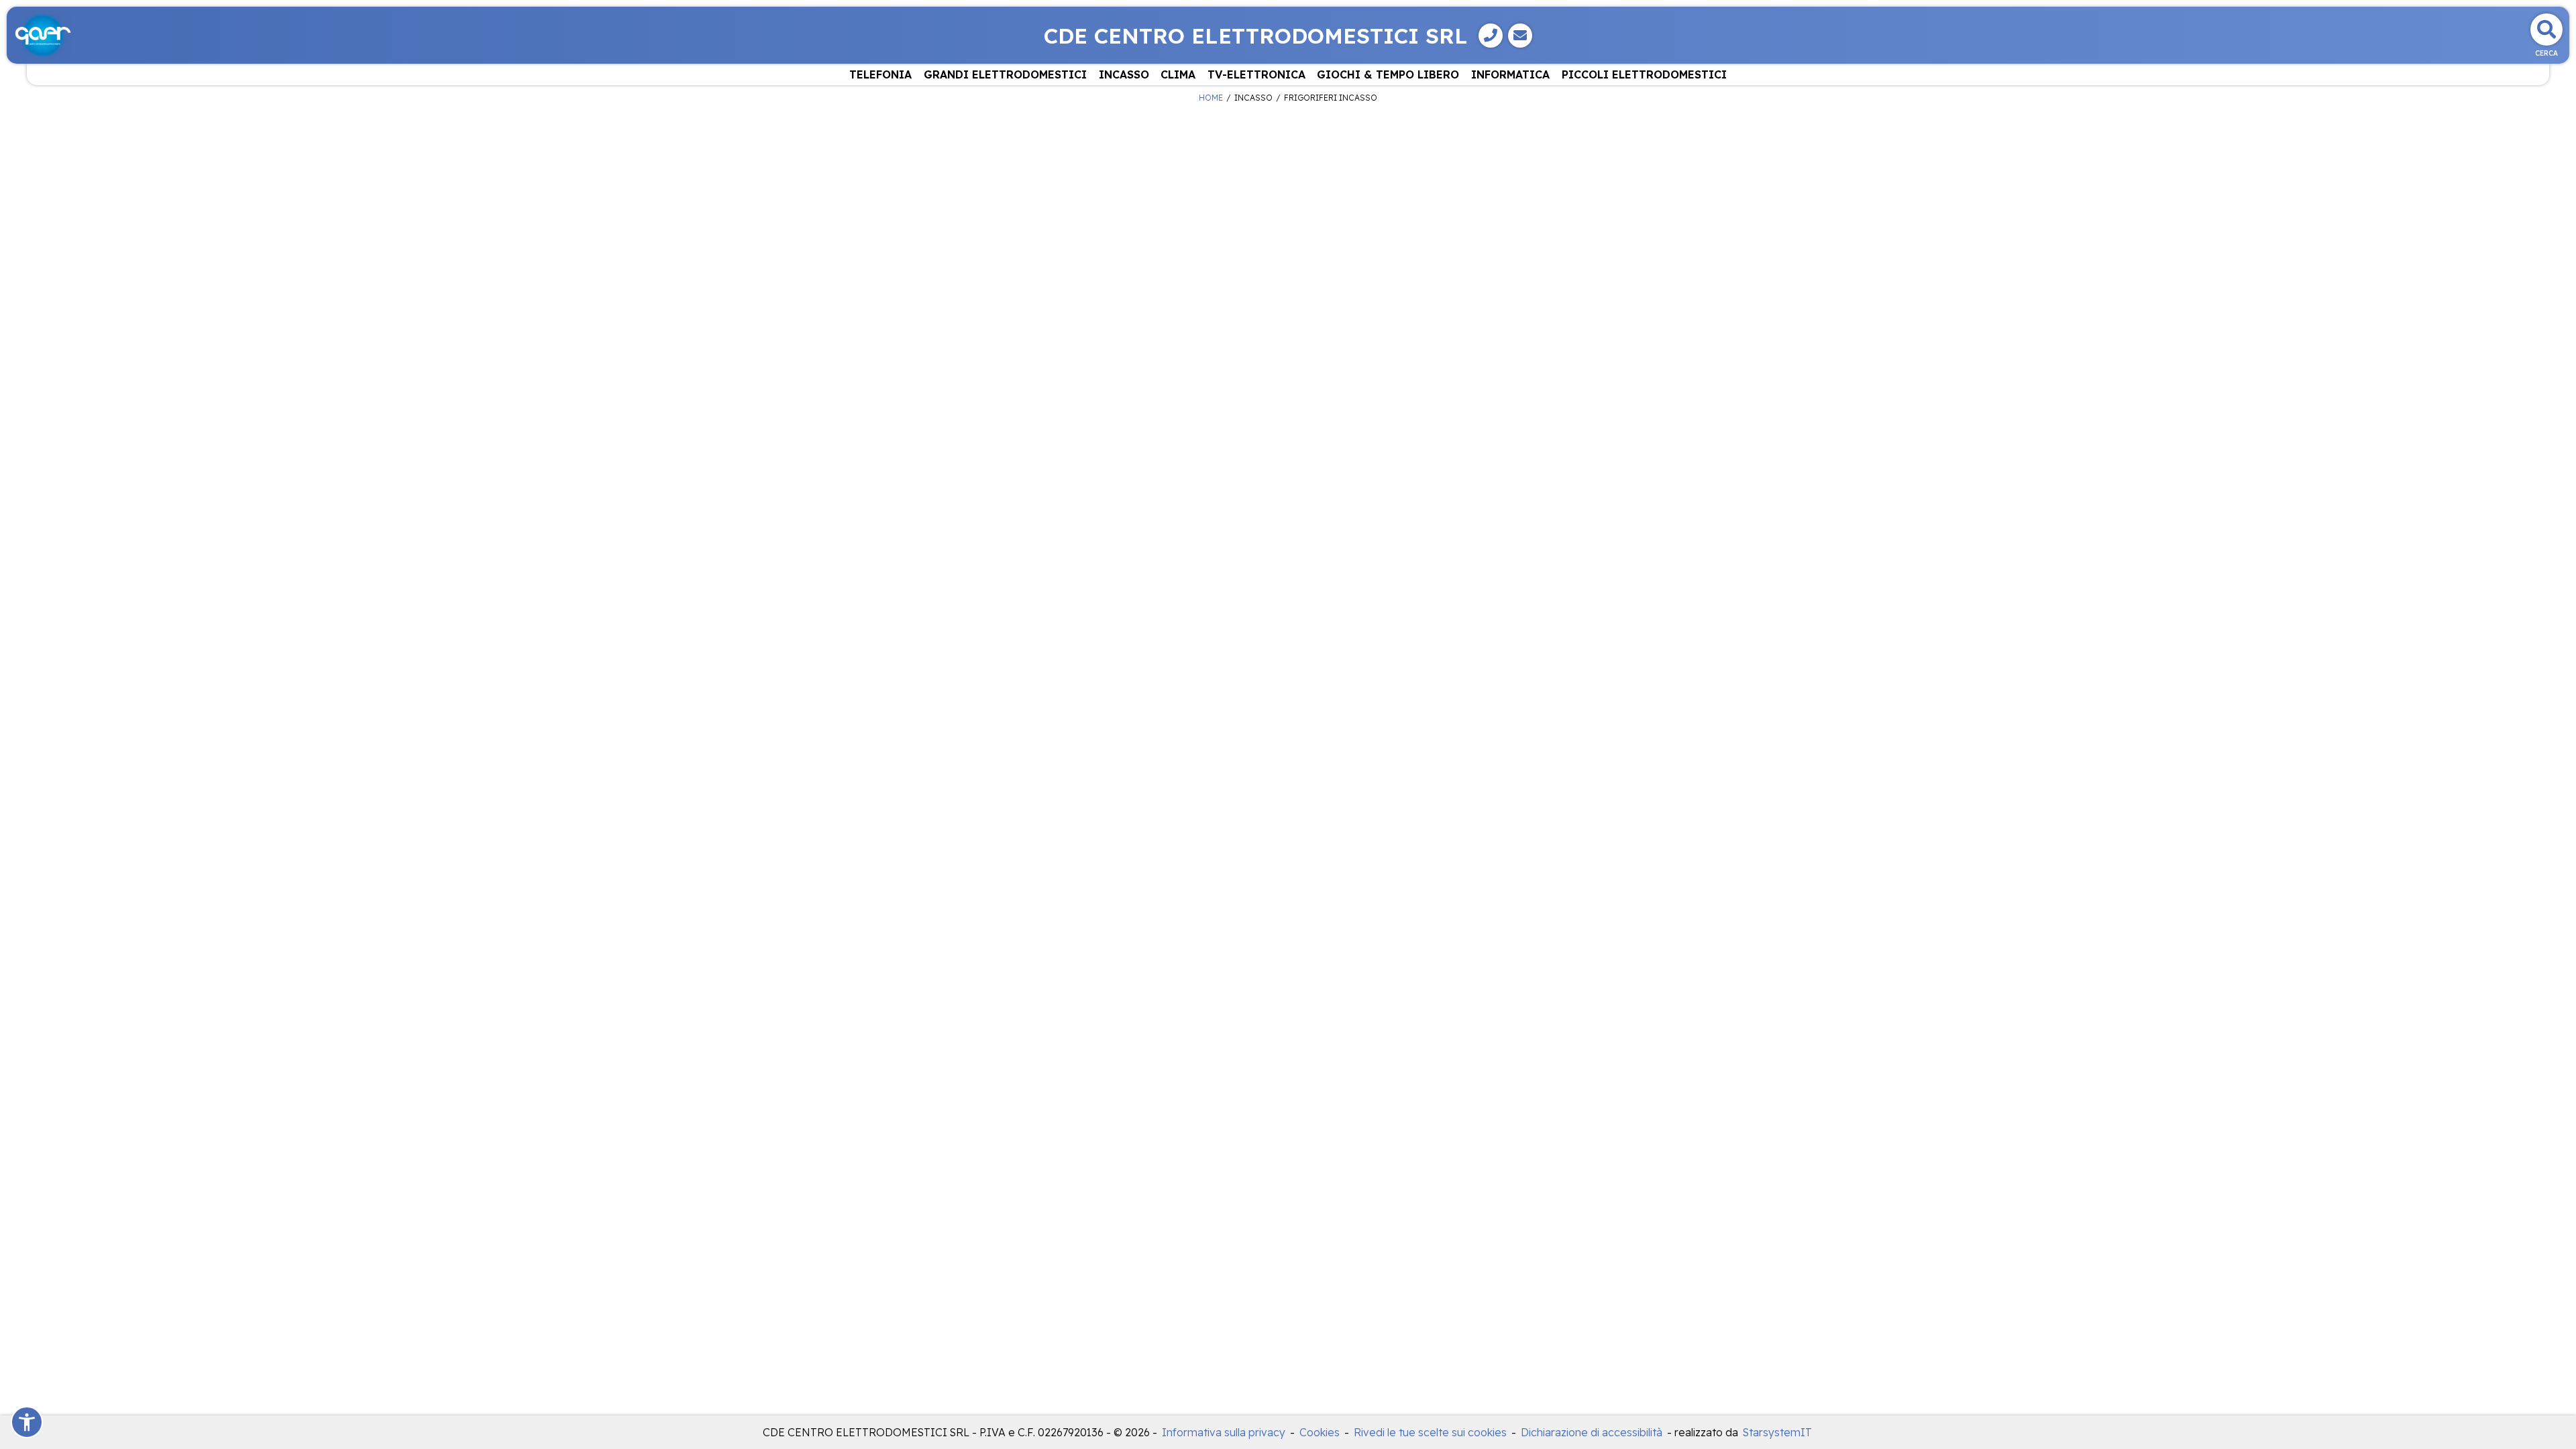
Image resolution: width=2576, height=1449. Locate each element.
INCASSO (1124, 74)
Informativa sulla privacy (1224, 1432)
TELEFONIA (880, 74)
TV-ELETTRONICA (1256, 74)
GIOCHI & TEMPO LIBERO (1388, 74)
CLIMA (1178, 74)
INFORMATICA (1510, 74)
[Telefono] (1491, 36)
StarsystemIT (1777, 1432)
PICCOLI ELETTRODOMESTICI (1644, 74)
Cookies (1320, 1432)
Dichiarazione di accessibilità (1592, 1432)
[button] (27, 1422)
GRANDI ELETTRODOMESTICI (1005, 74)
